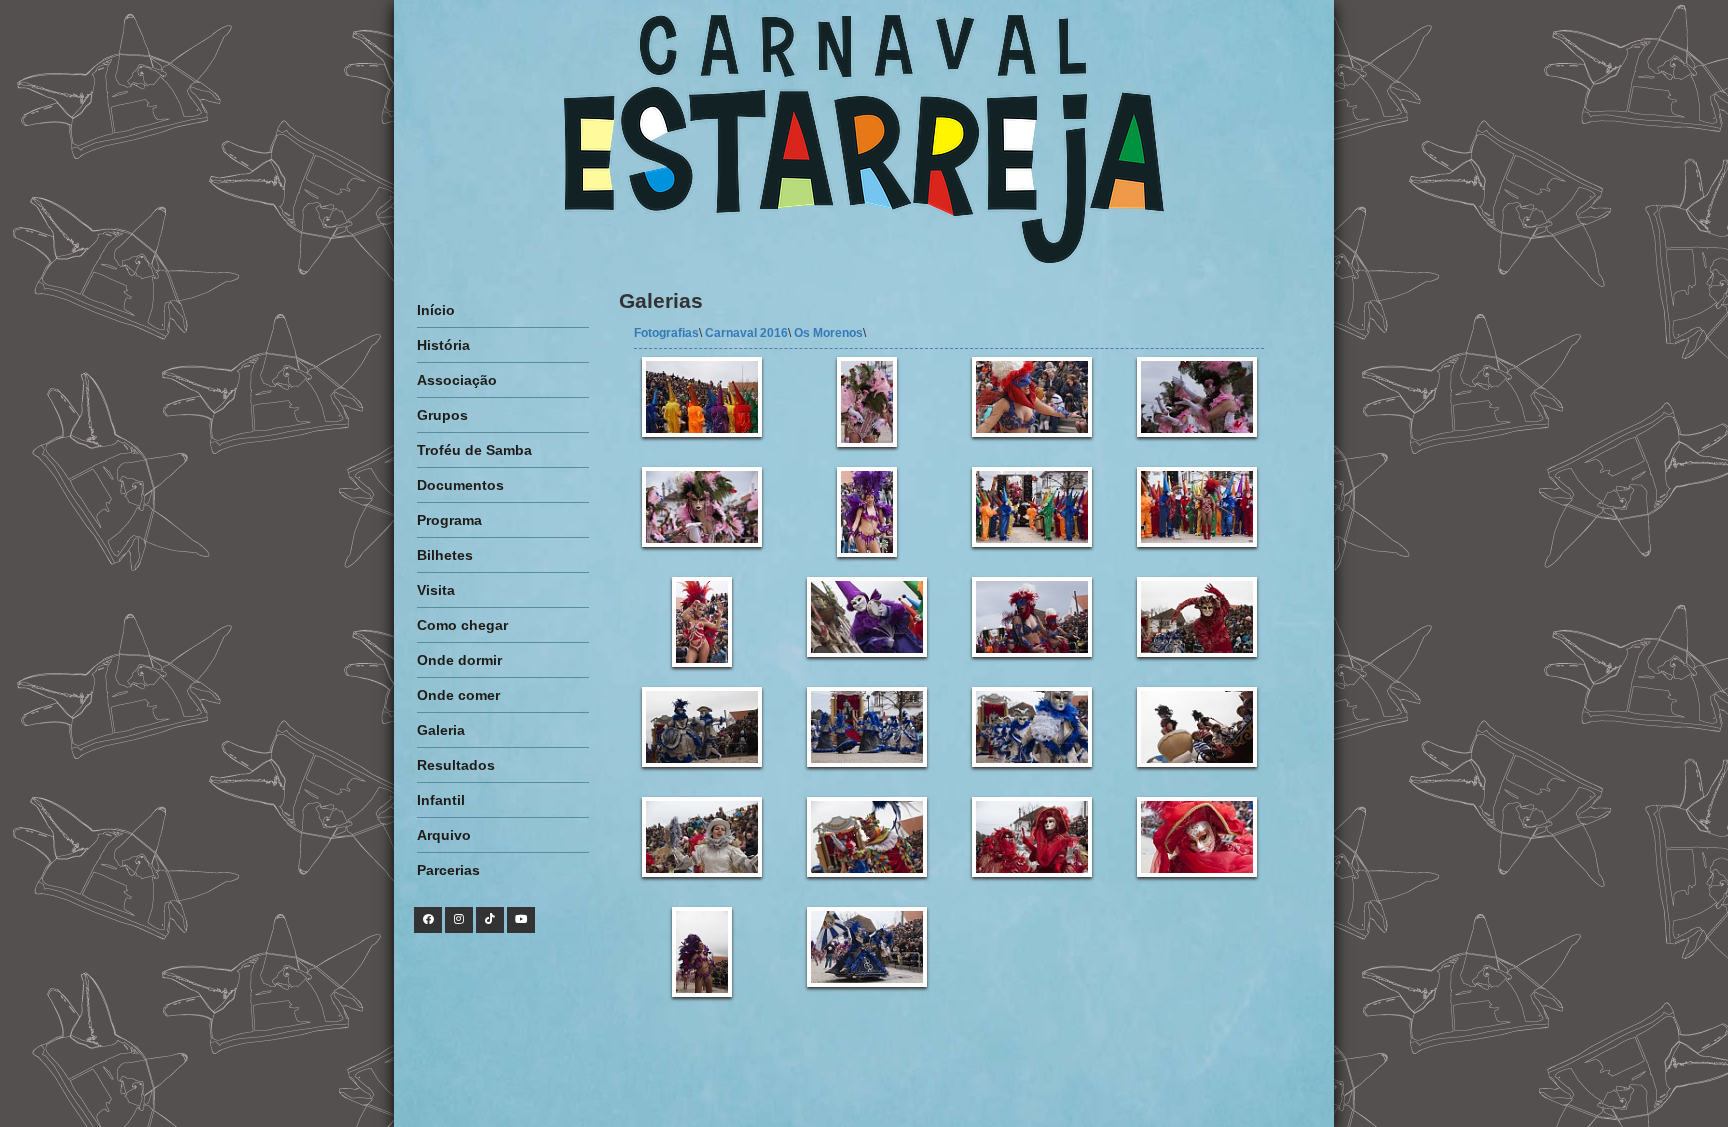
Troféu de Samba (474, 450)
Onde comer (458, 695)
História (443, 345)
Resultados (456, 765)
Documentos (460, 485)
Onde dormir (459, 660)
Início (436, 310)
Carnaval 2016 (746, 333)
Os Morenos (828, 333)
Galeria (441, 730)
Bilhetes (445, 555)
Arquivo (444, 835)
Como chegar (462, 625)
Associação (457, 380)
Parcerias (448, 870)
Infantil (441, 800)
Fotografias (666, 333)
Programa (449, 520)
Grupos (442, 415)
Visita (436, 590)
